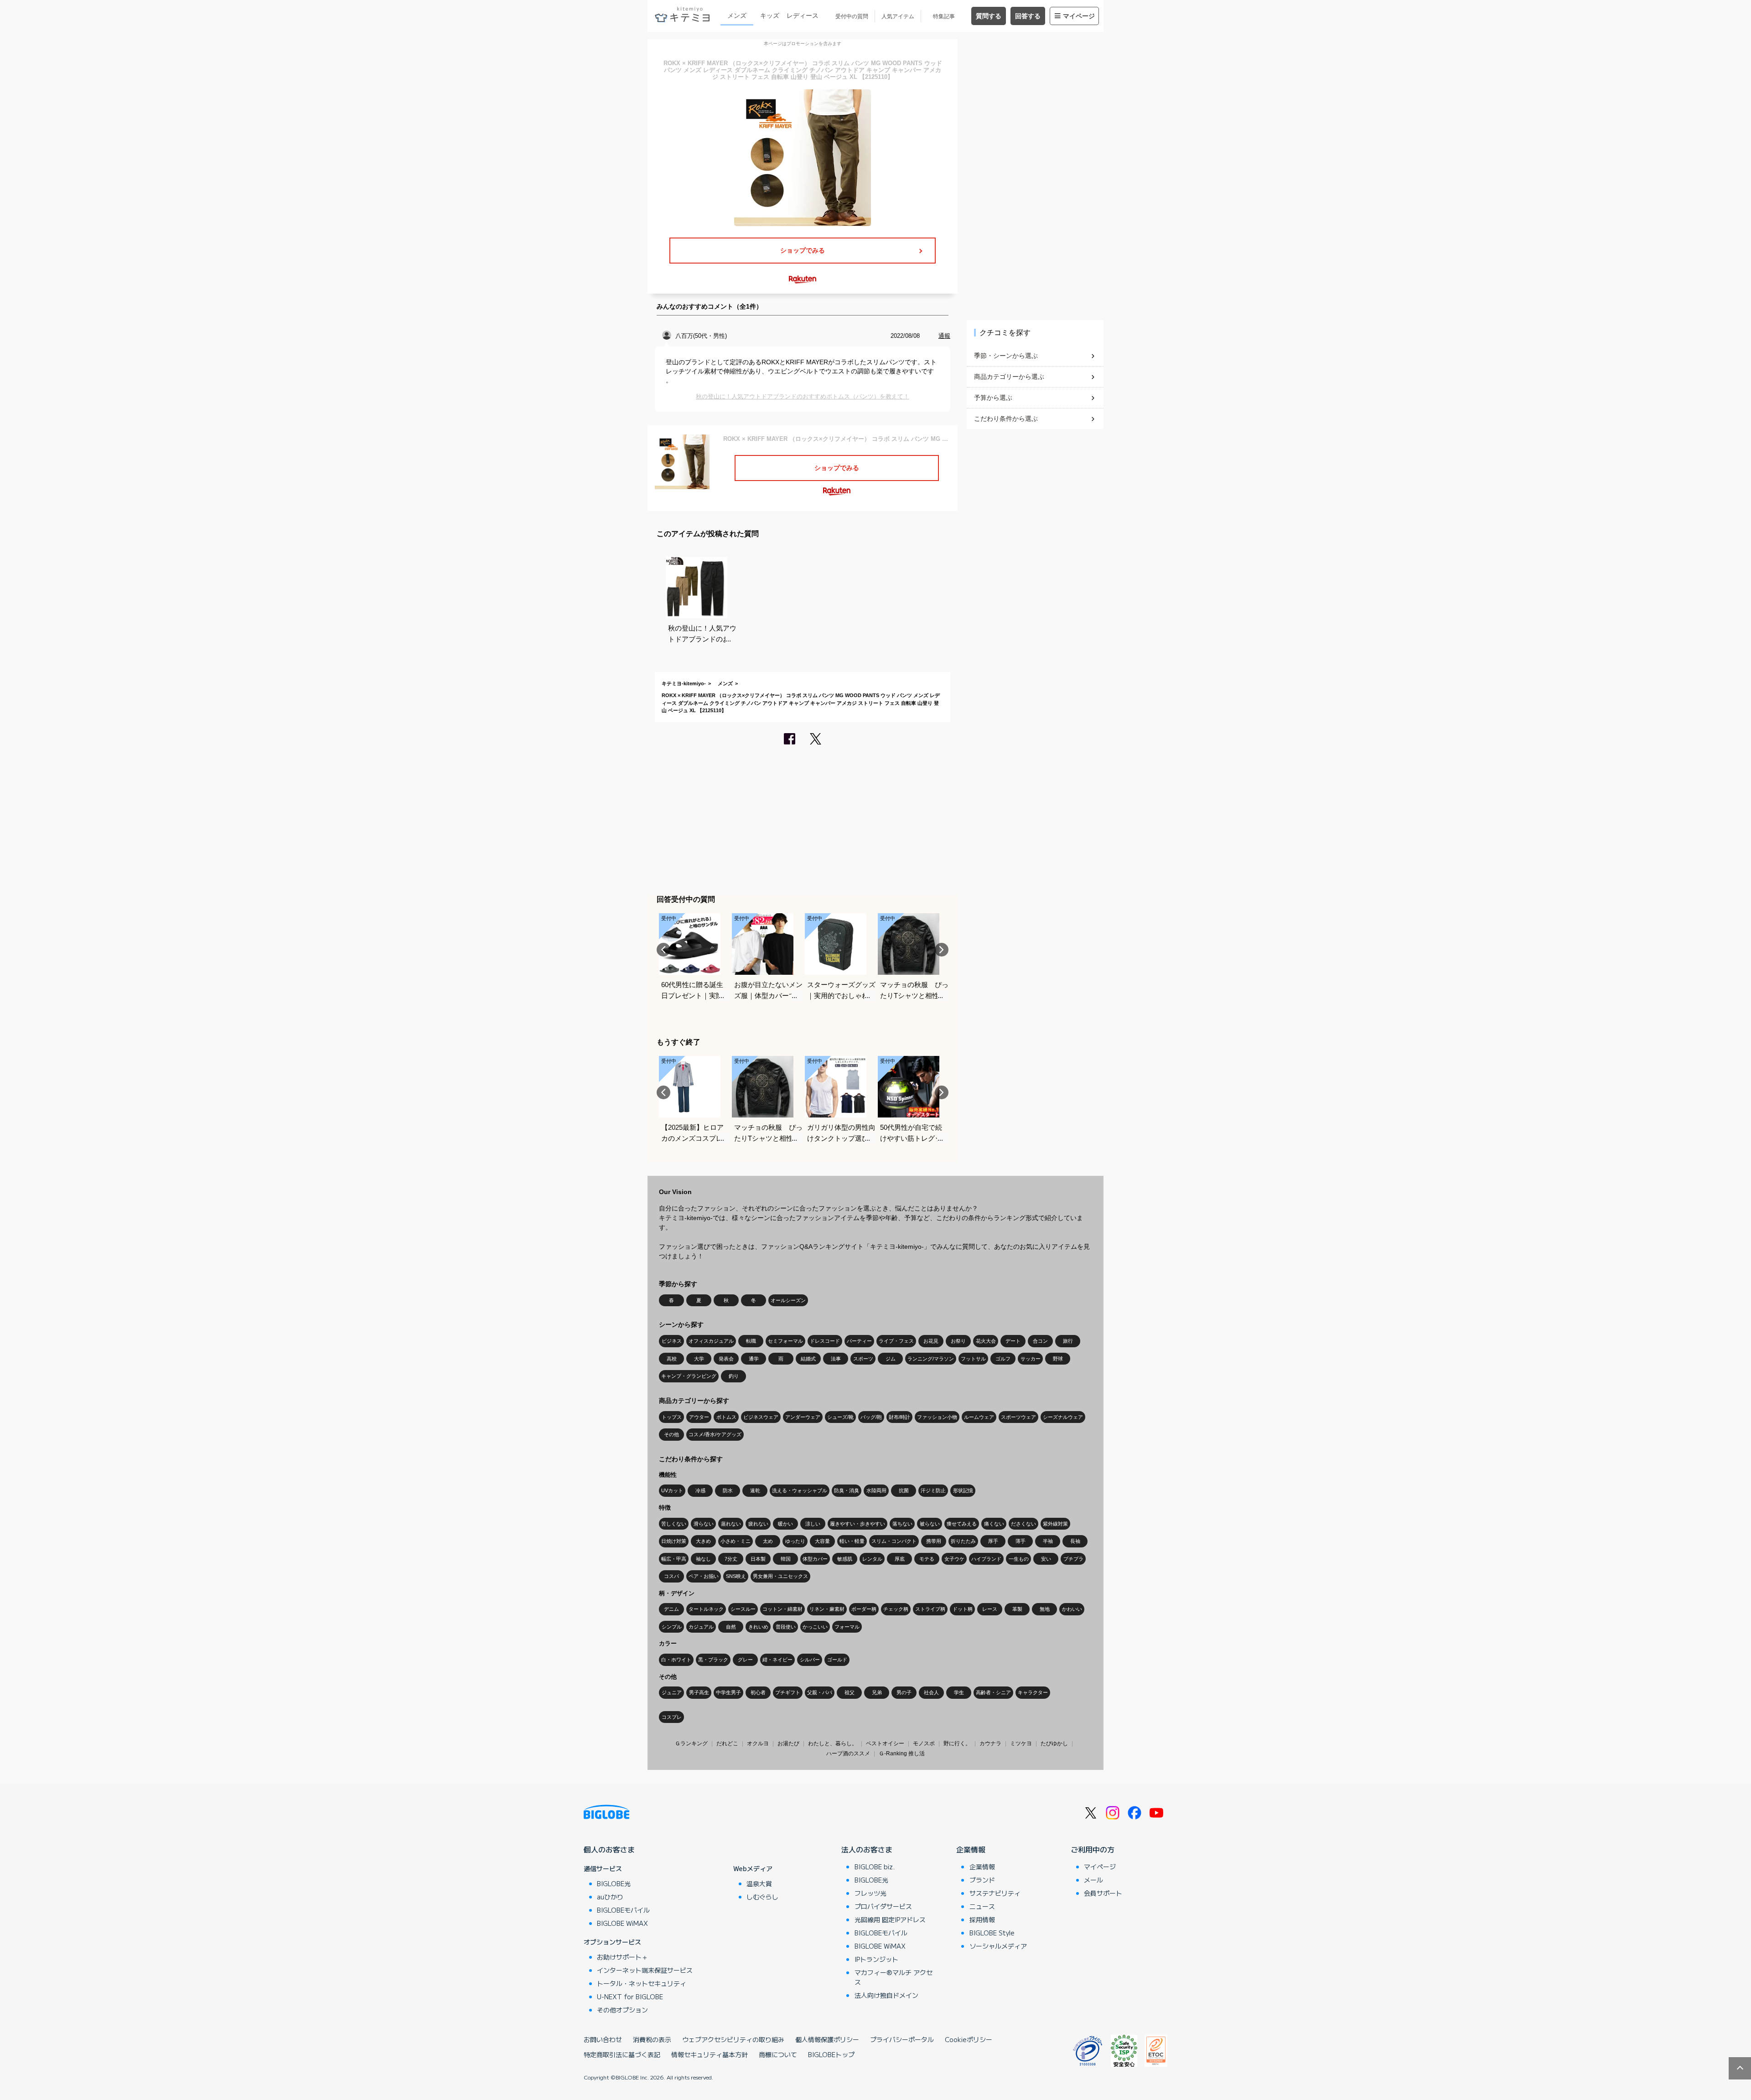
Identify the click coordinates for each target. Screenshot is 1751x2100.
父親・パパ (820, 1692)
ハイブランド (986, 1559)
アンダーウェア (803, 1417)
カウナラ (990, 1743)
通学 (754, 1359)
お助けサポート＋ (622, 1957)
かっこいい (815, 1627)
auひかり (610, 1897)
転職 (751, 1341)
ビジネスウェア (761, 1417)
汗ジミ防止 (933, 1490)
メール (1093, 1880)
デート (1013, 1341)
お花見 (931, 1341)
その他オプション (622, 2010)
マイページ (1079, 16)
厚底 (900, 1559)
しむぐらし (762, 1897)
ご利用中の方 (1093, 1849)
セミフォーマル (785, 1341)
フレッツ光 (870, 1893)
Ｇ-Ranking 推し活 (902, 1753)
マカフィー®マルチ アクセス (894, 1977)
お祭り (958, 1341)
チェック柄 (896, 1609)
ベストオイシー (885, 1743)
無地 (1045, 1609)
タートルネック (706, 1609)
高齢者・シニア (993, 1692)
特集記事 (944, 16)
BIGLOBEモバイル (623, 1910)
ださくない (1023, 1524)
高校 (672, 1359)
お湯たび (788, 1743)
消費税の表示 (652, 2039)
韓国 (786, 1559)
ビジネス (672, 1341)
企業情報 (971, 1849)
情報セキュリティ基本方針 (710, 2054)
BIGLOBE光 (614, 1883)
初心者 (758, 1692)
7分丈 (731, 1559)
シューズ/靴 (840, 1417)
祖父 (850, 1692)
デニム (671, 1609)
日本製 (758, 1559)
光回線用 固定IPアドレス (890, 1919)
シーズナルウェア (1063, 1417)
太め (768, 1541)
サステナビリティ (995, 1893)
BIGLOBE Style (992, 1933)
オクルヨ (758, 1743)
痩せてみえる (962, 1524)
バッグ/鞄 (871, 1417)
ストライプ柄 (930, 1609)
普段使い (786, 1627)
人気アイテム (898, 16)
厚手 (993, 1541)
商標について (778, 2054)
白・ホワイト (676, 1660)
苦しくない (674, 1524)
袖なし (703, 1559)
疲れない (758, 1524)
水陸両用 (876, 1490)
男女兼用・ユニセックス (780, 1576)
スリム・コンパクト (894, 1541)
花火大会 (986, 1341)
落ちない (902, 1524)
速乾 (755, 1490)
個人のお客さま (609, 1849)
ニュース (982, 1906)
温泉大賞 (759, 1883)
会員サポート (1103, 1893)
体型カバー (815, 1559)
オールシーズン (788, 1300)
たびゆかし (1054, 1743)
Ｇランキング (691, 1743)
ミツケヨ (1021, 1743)
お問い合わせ (603, 2039)
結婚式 (808, 1359)
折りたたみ (963, 1541)
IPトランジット (876, 1959)
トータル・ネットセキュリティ (642, 1983)
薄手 (1021, 1541)
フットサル (973, 1359)
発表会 (726, 1359)
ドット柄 (963, 1609)
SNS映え (736, 1576)
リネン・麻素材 (827, 1609)
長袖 (1075, 1541)
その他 (671, 1434)
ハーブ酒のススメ (848, 1753)
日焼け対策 (674, 1541)
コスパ (671, 1576)
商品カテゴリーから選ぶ (1009, 377)
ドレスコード (825, 1341)
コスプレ (672, 1717)
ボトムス (726, 1417)
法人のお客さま (867, 1849)
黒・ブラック (713, 1660)
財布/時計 (899, 1417)
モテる (927, 1559)
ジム (891, 1359)
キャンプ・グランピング (689, 1376)
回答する (1028, 16)
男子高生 (699, 1692)
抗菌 (904, 1490)
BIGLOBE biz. (875, 1867)
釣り (734, 1376)
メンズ (737, 16)
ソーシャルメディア (998, 1946)
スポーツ (863, 1359)
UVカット (672, 1490)
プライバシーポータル (902, 2039)
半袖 (1048, 1541)
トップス (672, 1417)
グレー (745, 1660)
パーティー (859, 1341)
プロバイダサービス (883, 1906)
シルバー (810, 1660)
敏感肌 (845, 1559)
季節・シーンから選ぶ (1006, 356)
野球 (1058, 1359)
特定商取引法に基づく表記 (622, 2054)
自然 (731, 1627)
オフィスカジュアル (711, 1341)
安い (1046, 1559)
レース (990, 1609)
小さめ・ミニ (736, 1541)
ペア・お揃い (704, 1576)
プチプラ (1073, 1559)
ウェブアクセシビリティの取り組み (733, 2039)
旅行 (1068, 1341)
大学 (699, 1359)
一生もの (1019, 1559)
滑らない (704, 1524)
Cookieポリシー (969, 2039)
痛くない (994, 1524)
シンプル (672, 1627)
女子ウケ (954, 1559)
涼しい (813, 1524)
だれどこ (727, 1743)
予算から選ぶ (993, 398)
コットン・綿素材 (782, 1609)
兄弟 (877, 1692)
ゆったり (795, 1541)
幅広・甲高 (674, 1559)
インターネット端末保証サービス (645, 1970)
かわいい (1072, 1609)
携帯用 (934, 1541)
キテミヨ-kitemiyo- (684, 683)
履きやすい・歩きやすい (857, 1524)
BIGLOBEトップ (831, 2054)
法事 (836, 1359)
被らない (930, 1524)
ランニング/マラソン (931, 1359)
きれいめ (758, 1627)
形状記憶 (963, 1490)
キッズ (770, 16)
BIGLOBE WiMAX (622, 1923)
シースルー (743, 1609)
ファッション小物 (937, 1417)
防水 (728, 1490)
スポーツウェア (1018, 1417)
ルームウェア (979, 1417)
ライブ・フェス (896, 1341)
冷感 (700, 1490)
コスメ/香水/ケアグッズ (715, 1434)
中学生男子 (728, 1692)
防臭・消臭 (847, 1490)
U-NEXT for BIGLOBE (630, 1997)
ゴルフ (1003, 1359)
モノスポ (924, 1743)
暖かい (785, 1524)
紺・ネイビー (777, 1660)
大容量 (822, 1541)
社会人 (931, 1692)
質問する (989, 16)
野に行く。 (957, 1743)
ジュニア (672, 1692)
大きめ (703, 1541)
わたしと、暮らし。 (833, 1743)
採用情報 (982, 1919)
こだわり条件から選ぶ (1006, 419)
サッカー (1031, 1359)
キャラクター (1033, 1692)
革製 (1017, 1609)
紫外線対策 (1055, 1524)
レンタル (872, 1559)
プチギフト (788, 1692)
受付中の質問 (852, 16)
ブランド (982, 1880)
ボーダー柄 (864, 1609)
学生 (959, 1692)
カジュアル (701, 1627)
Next (942, 950)
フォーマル (847, 1627)
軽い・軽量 (852, 1541)
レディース (803, 16)
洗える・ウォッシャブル (800, 1490)
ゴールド (837, 1660)
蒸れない (731, 1524)
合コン (1040, 1341)
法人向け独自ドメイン (886, 1995)
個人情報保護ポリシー (827, 2039)
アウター (699, 1417)
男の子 (904, 1692)
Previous (663, 950)
